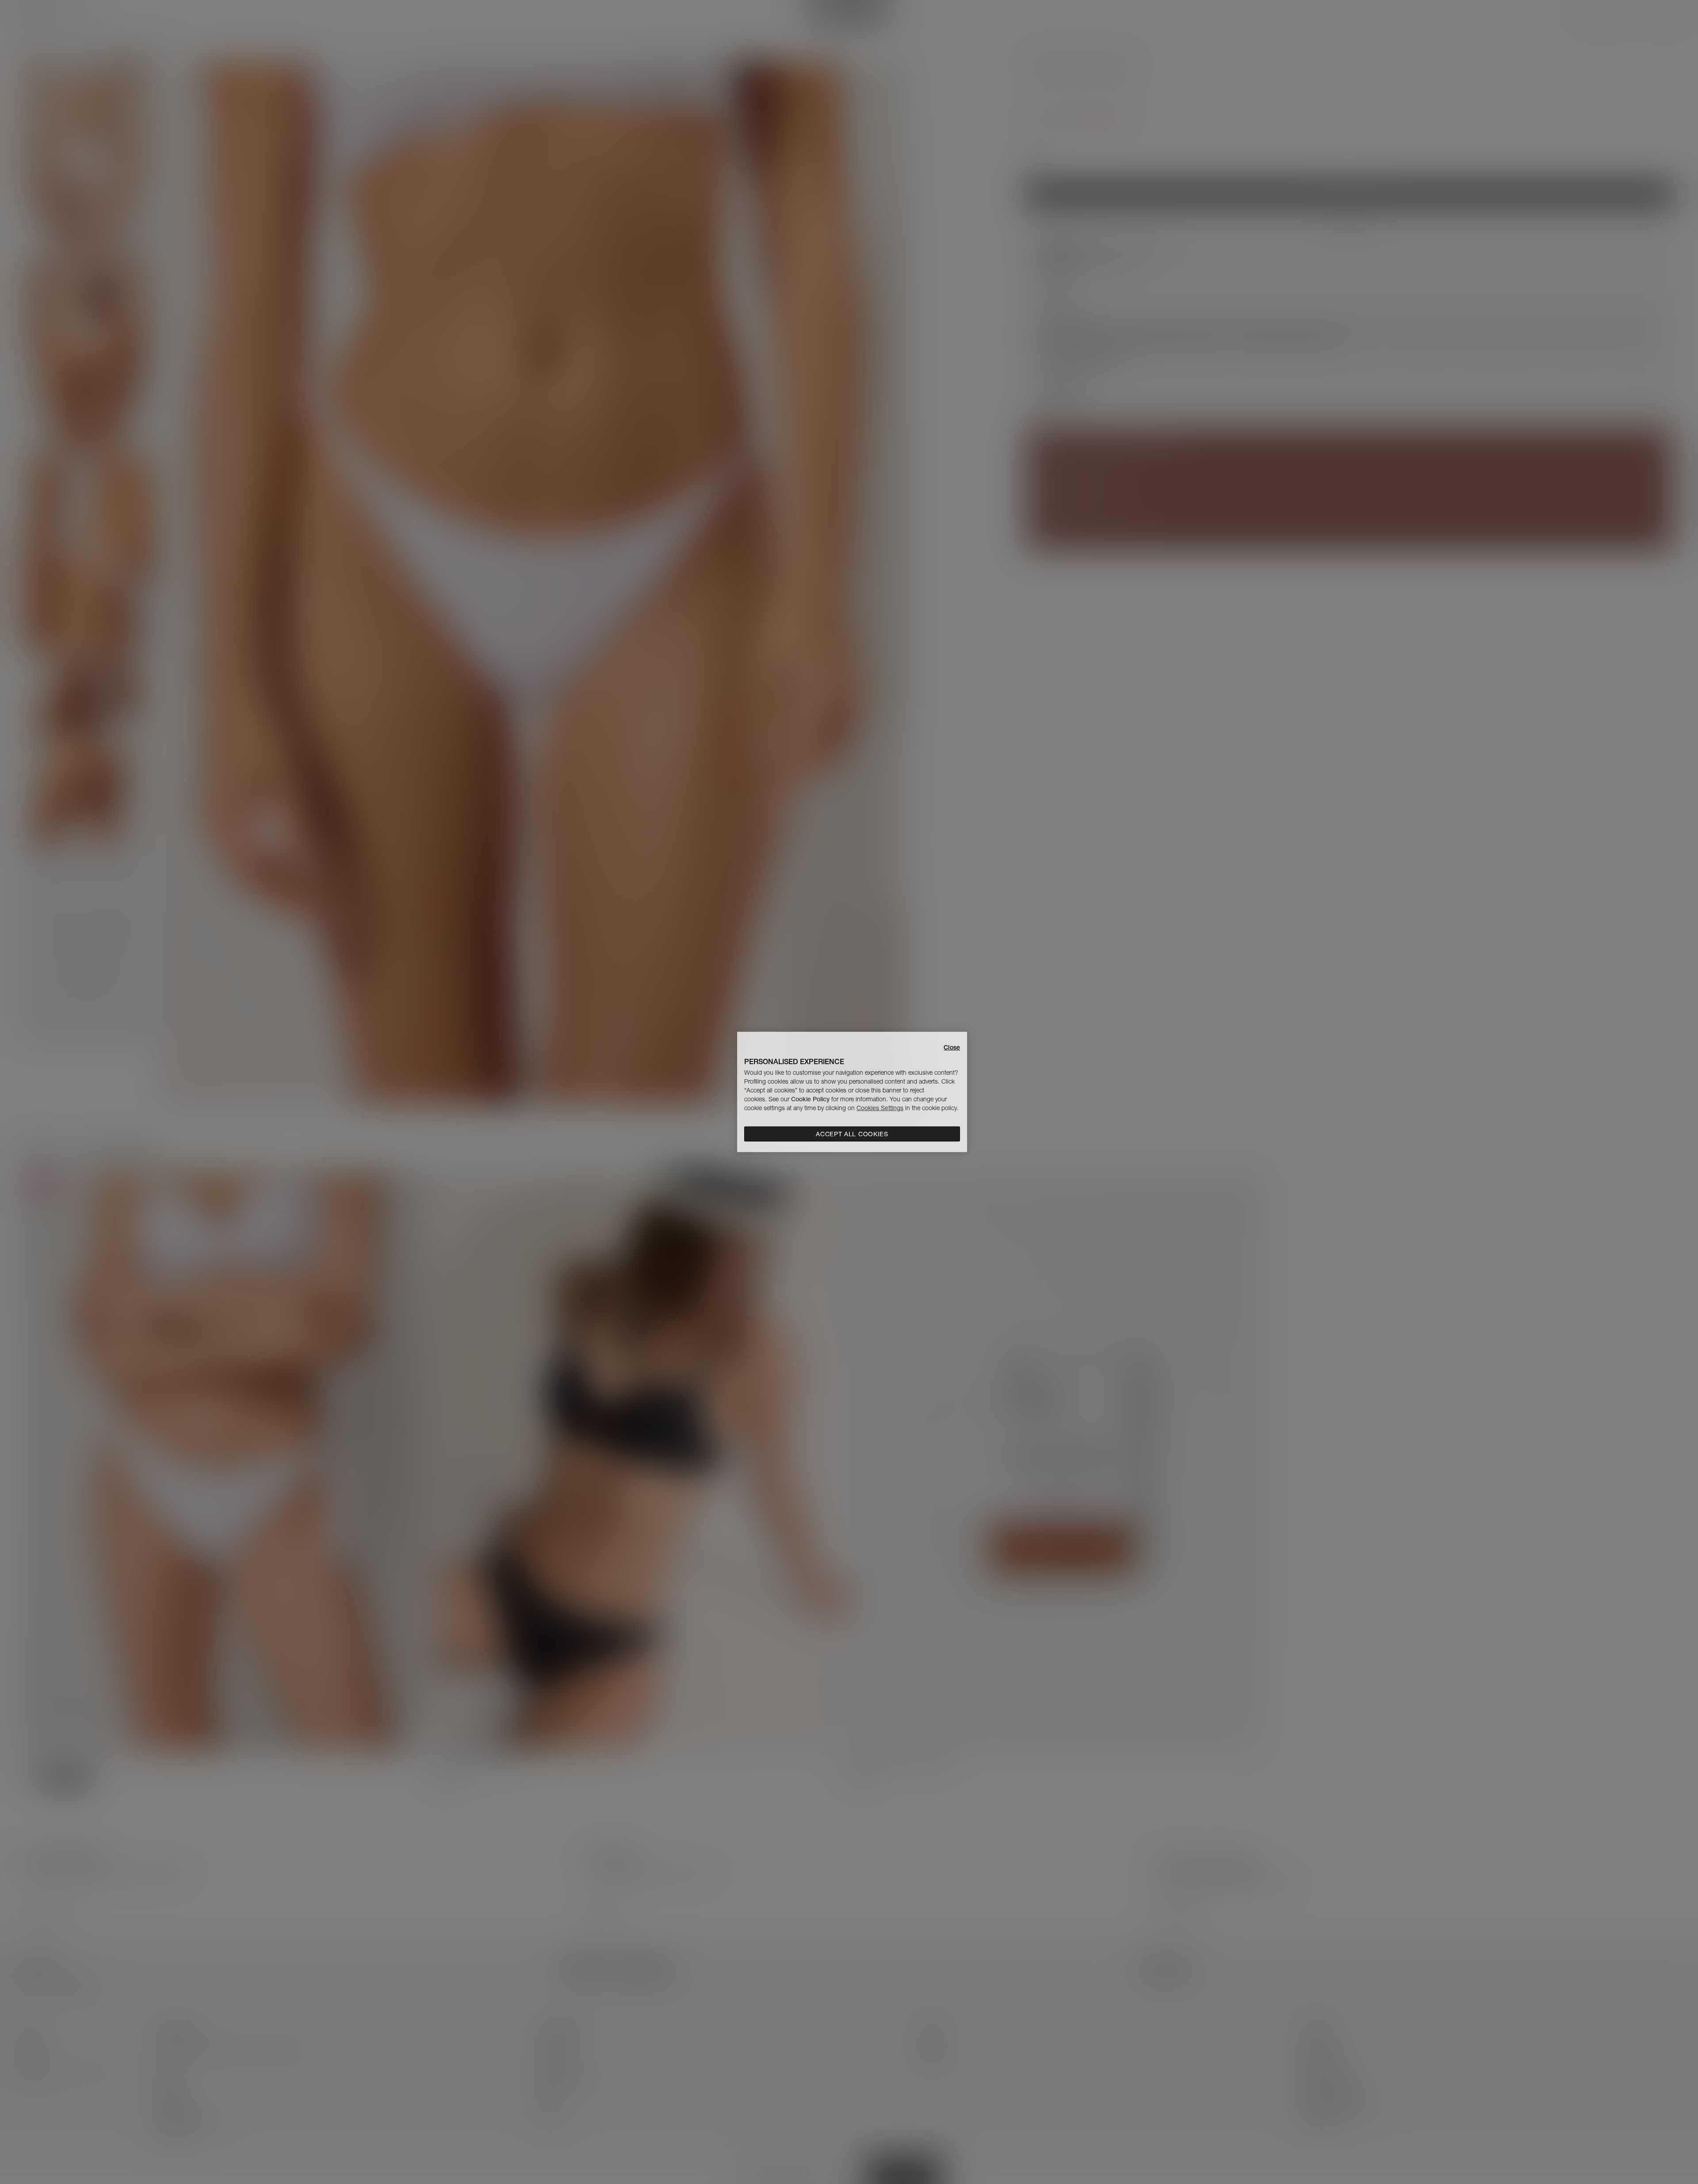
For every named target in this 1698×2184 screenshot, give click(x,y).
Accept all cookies (852, 1134)
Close (952, 1047)
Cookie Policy (810, 1099)
